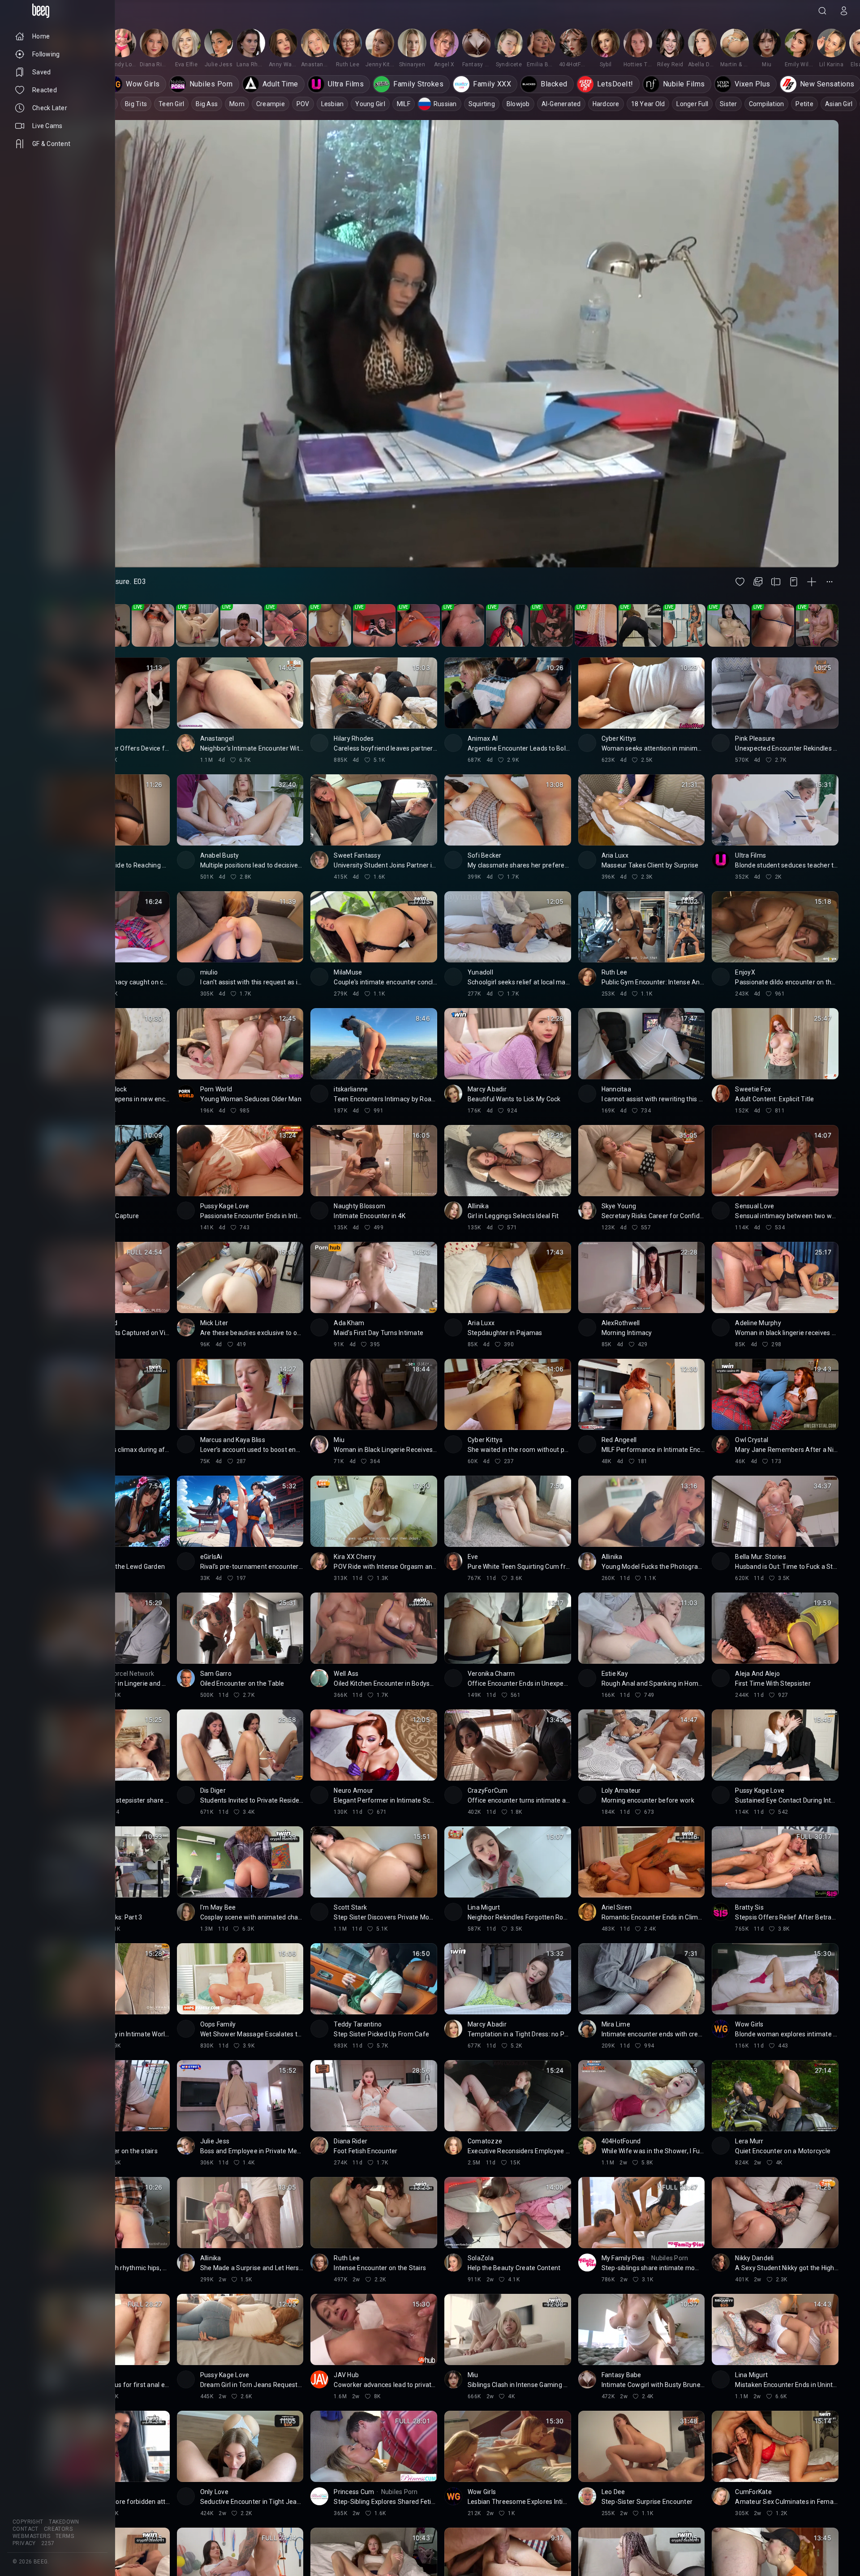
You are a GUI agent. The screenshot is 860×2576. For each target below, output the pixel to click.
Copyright (28, 2522)
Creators (58, 2529)
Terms (65, 2536)
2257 (48, 2543)
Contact (26, 2529)
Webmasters (31, 2536)
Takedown (64, 2522)
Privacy (24, 2543)
